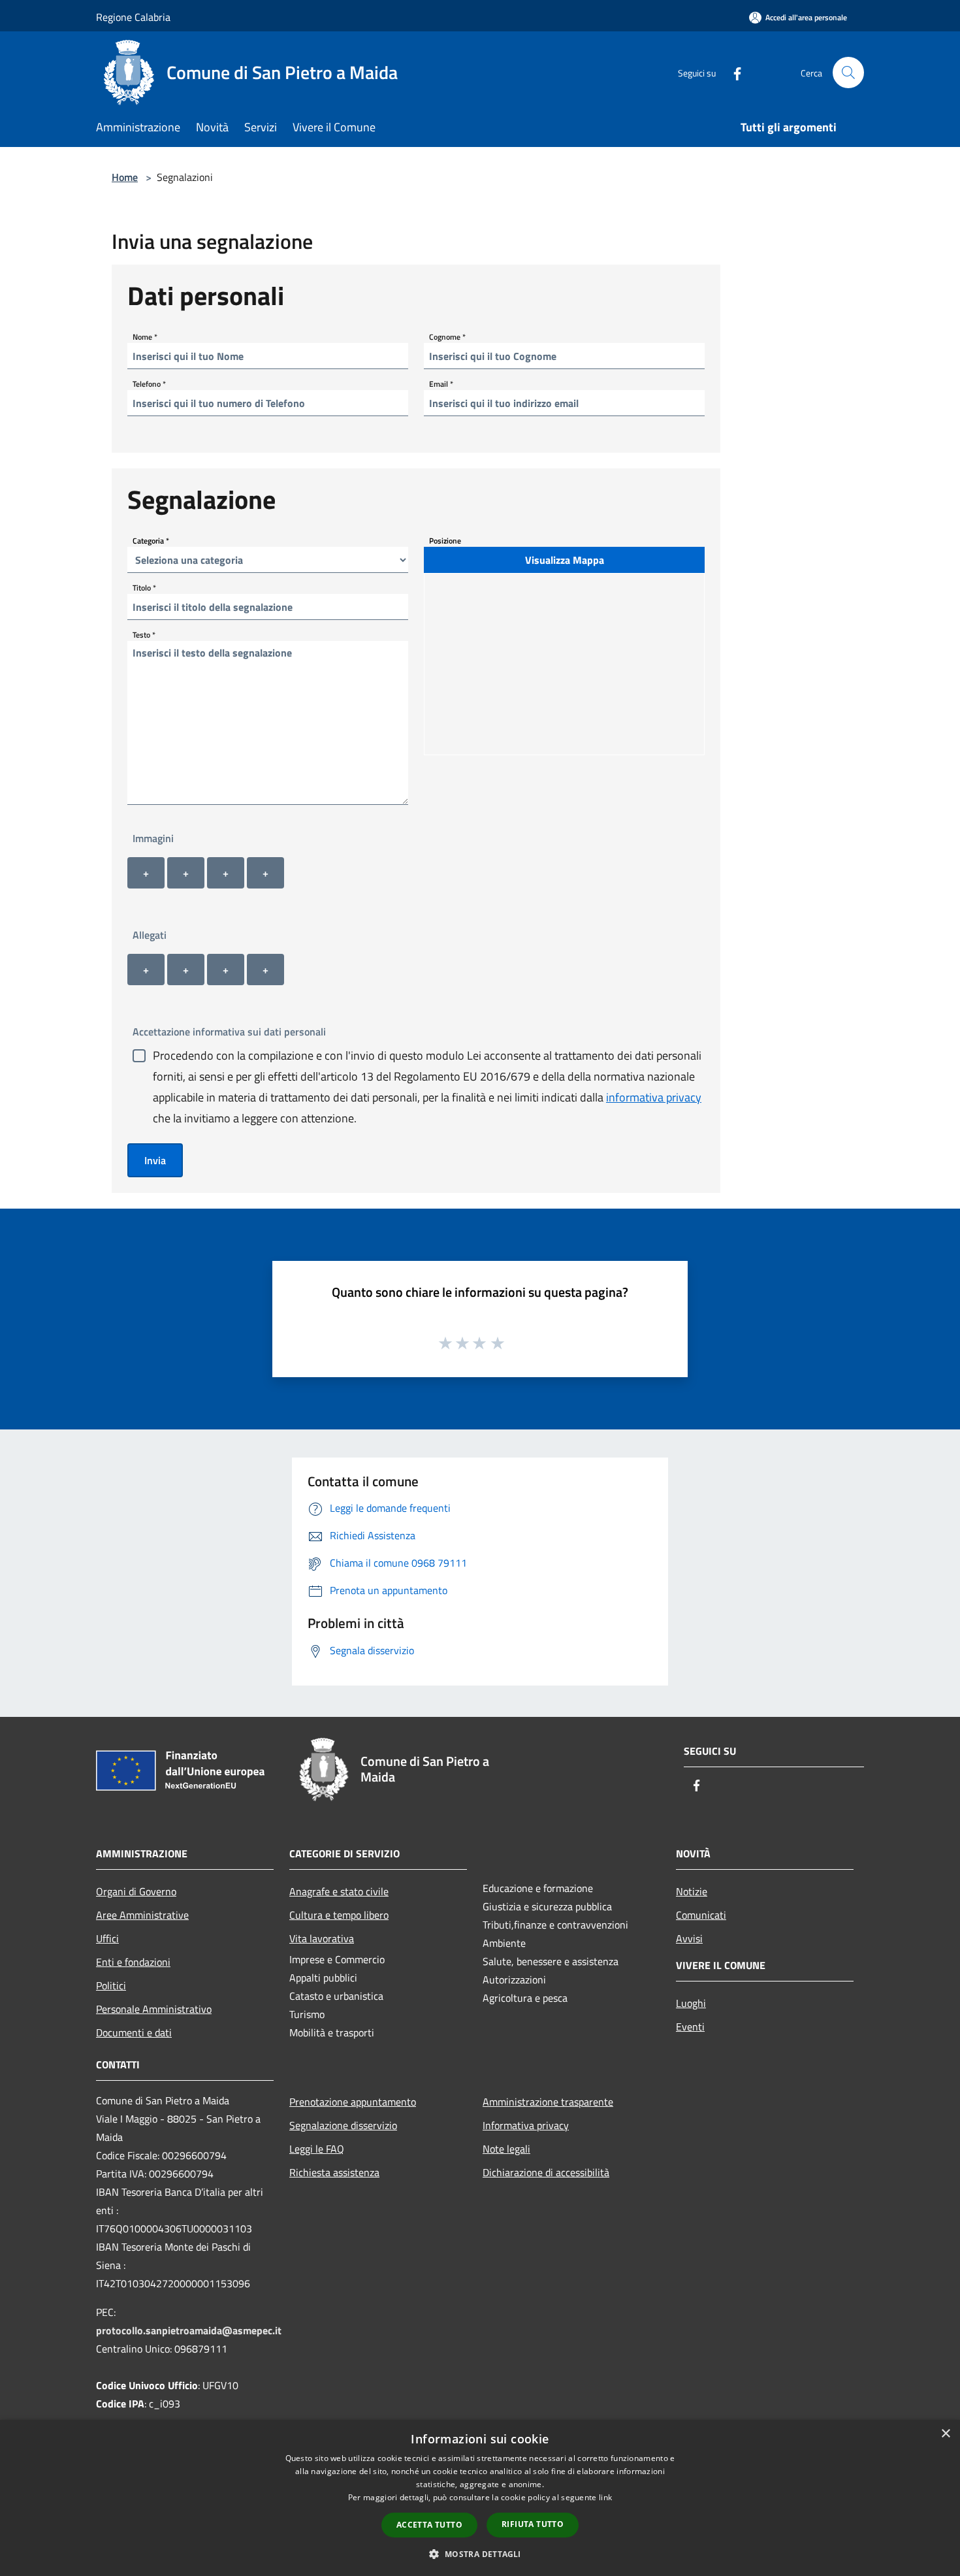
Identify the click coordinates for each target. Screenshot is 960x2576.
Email (441, 384)
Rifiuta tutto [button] (533, 2524)
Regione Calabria (133, 17)
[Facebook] (732, 72)
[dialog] (480, 2498)
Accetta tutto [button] (429, 2525)
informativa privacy (654, 1097)
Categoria (151, 541)
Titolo (144, 588)
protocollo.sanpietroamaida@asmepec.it (189, 2330)
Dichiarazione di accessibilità (546, 2172)
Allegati (150, 935)
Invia (155, 1160)
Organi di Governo (136, 1891)
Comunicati (701, 1915)
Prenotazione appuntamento (353, 2102)
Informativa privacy (526, 2125)
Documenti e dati (134, 2032)
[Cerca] (848, 73)
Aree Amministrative (142, 1915)
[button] (480, 2554)
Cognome (447, 337)
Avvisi (689, 1938)
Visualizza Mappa (565, 560)
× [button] (945, 2434)
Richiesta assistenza (334, 2172)
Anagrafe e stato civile (339, 1891)
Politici (111, 1985)
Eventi (690, 2027)
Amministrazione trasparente (548, 2102)
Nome (145, 337)
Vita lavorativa (322, 1938)
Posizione (445, 541)
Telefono (149, 384)
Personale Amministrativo (154, 2009)
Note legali (506, 2149)
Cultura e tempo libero (339, 1915)
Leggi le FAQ (317, 2149)
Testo (144, 635)
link (605, 2497)
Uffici (107, 1938)
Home (125, 177)
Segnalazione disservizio (343, 2125)
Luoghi (691, 2003)
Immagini (153, 838)
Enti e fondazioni (133, 1962)
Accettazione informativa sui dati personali (229, 1032)
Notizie (692, 1891)
